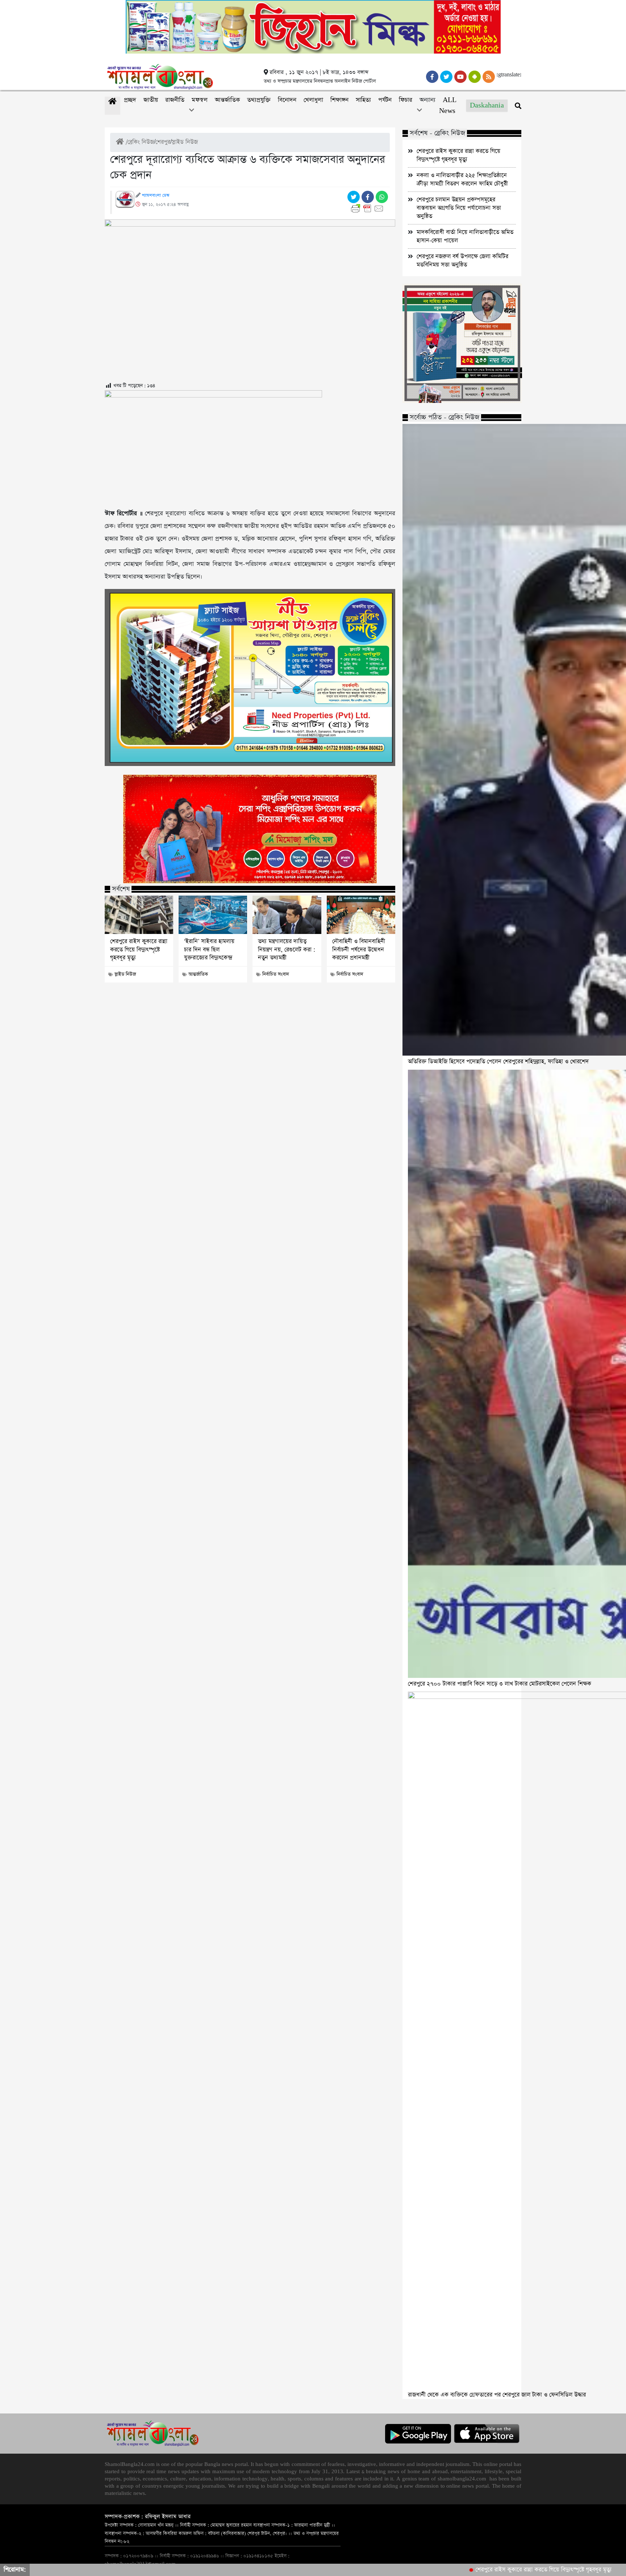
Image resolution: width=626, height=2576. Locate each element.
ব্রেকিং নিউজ (141, 142)
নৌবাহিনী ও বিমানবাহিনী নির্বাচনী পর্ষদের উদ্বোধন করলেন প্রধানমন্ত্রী (359, 950)
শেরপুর (163, 142)
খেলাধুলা (313, 100)
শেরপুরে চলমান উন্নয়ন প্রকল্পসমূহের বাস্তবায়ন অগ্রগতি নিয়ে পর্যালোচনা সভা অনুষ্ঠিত (459, 208)
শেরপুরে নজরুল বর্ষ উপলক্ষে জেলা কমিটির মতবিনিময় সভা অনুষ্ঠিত (462, 261)
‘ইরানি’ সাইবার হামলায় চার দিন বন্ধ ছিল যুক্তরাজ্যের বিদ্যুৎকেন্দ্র (209, 950)
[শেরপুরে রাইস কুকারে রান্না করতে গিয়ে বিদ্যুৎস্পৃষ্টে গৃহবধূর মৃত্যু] (139, 915)
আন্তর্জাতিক (227, 100)
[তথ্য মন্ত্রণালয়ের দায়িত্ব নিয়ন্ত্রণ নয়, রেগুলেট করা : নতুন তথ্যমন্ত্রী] (287, 915)
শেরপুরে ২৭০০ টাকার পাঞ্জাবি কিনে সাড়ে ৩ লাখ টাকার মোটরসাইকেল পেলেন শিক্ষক (500, 1684)
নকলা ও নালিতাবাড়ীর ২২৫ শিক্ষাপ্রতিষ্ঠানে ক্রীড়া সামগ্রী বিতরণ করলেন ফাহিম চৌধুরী (462, 180)
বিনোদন (287, 100)
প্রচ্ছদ (130, 100)
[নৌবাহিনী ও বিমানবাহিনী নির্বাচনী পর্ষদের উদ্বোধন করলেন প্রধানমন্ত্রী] (361, 915)
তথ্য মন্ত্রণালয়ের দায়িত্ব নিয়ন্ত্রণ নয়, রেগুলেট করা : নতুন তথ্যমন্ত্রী (287, 950)
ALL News (448, 106)
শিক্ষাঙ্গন (339, 100)
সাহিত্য (363, 100)
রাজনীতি (175, 100)
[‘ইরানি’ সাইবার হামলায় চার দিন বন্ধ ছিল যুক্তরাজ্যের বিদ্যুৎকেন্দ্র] (213, 915)
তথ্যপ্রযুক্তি (259, 100)
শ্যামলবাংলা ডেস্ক (156, 195)
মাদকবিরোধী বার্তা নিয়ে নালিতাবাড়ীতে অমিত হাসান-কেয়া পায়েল (465, 236)
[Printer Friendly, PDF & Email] (369, 209)
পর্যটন (385, 100)
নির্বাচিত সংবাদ (276, 974)
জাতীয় (151, 100)
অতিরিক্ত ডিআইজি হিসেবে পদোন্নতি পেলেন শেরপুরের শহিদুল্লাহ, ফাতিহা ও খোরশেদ (498, 1062)
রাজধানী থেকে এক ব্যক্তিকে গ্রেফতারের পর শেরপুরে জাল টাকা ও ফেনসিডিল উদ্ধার (497, 2395)
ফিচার (406, 100)
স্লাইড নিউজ (185, 142)
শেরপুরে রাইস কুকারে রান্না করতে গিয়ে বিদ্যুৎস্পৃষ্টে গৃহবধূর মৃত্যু (139, 950)
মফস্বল (200, 100)
